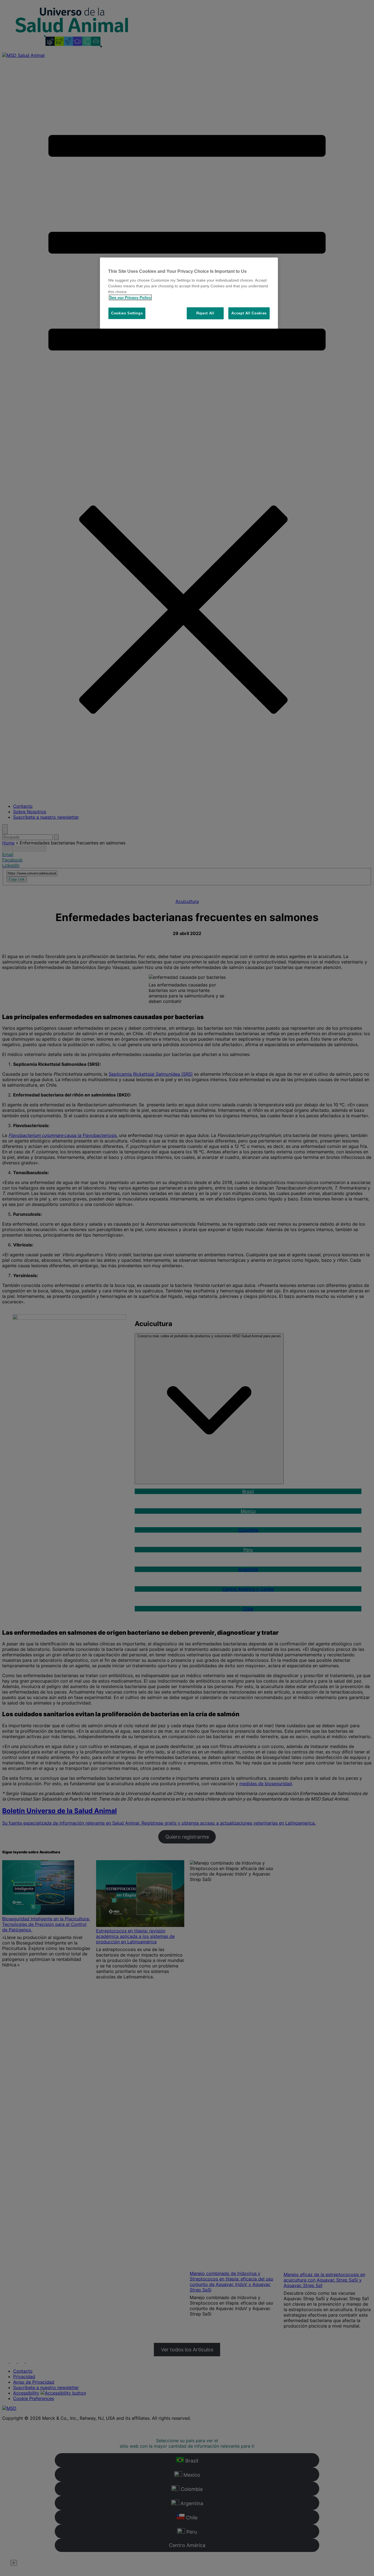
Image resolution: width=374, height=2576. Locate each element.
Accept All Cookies (249, 313)
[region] (189, 293)
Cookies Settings (127, 313)
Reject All (205, 313)
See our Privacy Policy (130, 297)
